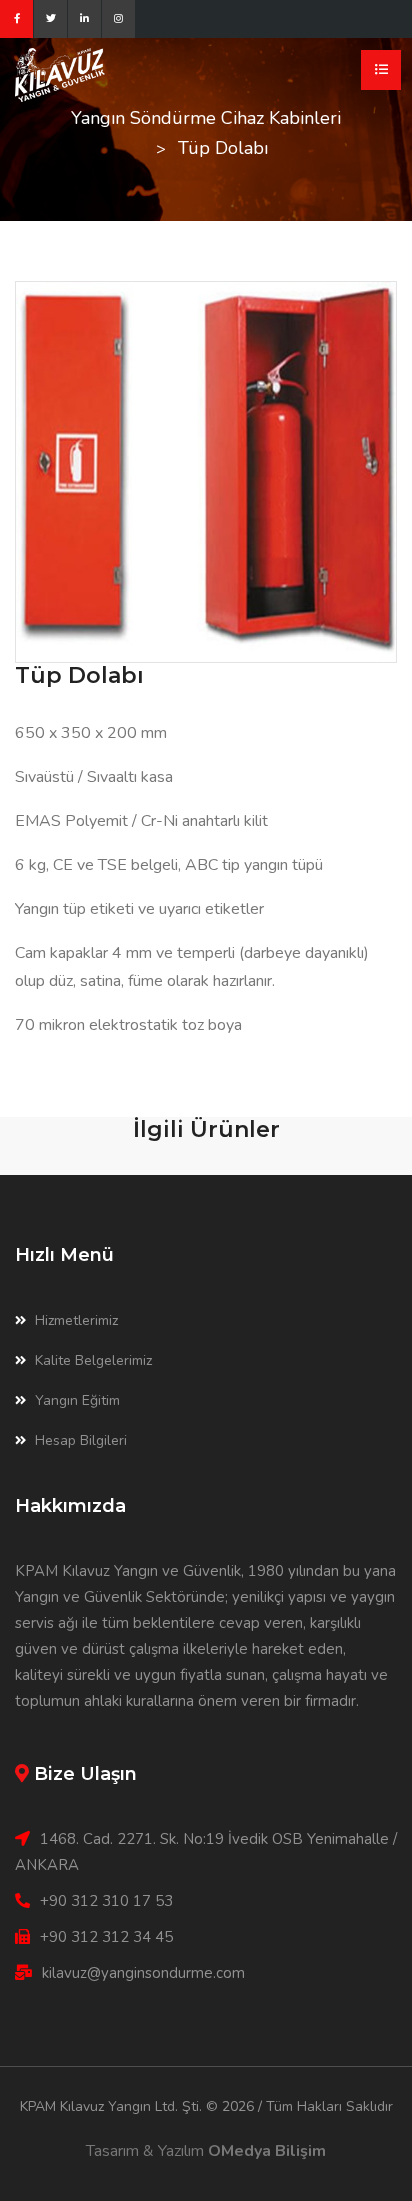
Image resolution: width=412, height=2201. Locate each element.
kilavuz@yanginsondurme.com (143, 1973)
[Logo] (90, 75)
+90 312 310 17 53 (106, 1901)
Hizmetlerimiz (76, 1320)
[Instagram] (118, 19)
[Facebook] (16, 19)
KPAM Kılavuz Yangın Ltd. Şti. (111, 2106)
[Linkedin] (84, 19)
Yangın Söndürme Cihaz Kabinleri (206, 118)
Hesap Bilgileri (81, 1440)
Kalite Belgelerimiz (93, 1360)
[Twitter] (50, 19)
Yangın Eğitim (77, 1400)
